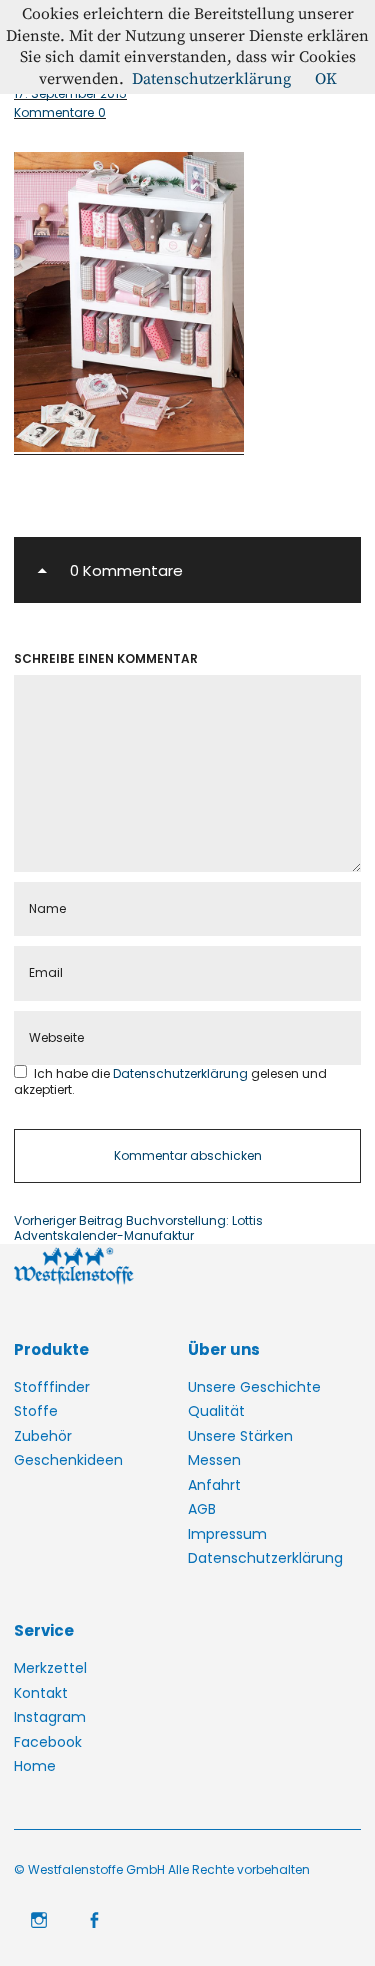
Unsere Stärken (240, 1436)
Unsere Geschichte (254, 1387)
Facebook (48, 1742)
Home (35, 1766)
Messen (214, 1460)
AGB (202, 1509)
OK (326, 79)
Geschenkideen (68, 1460)
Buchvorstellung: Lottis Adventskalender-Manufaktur (138, 1228)
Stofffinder (52, 1387)
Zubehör (43, 1436)
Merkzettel (50, 1668)
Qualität (216, 1411)
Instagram (50, 1717)
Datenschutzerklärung (182, 1073)
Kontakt (41, 1693)
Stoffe (36, 1411)
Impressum (227, 1534)
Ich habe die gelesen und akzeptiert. (170, 1081)
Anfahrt (214, 1485)
